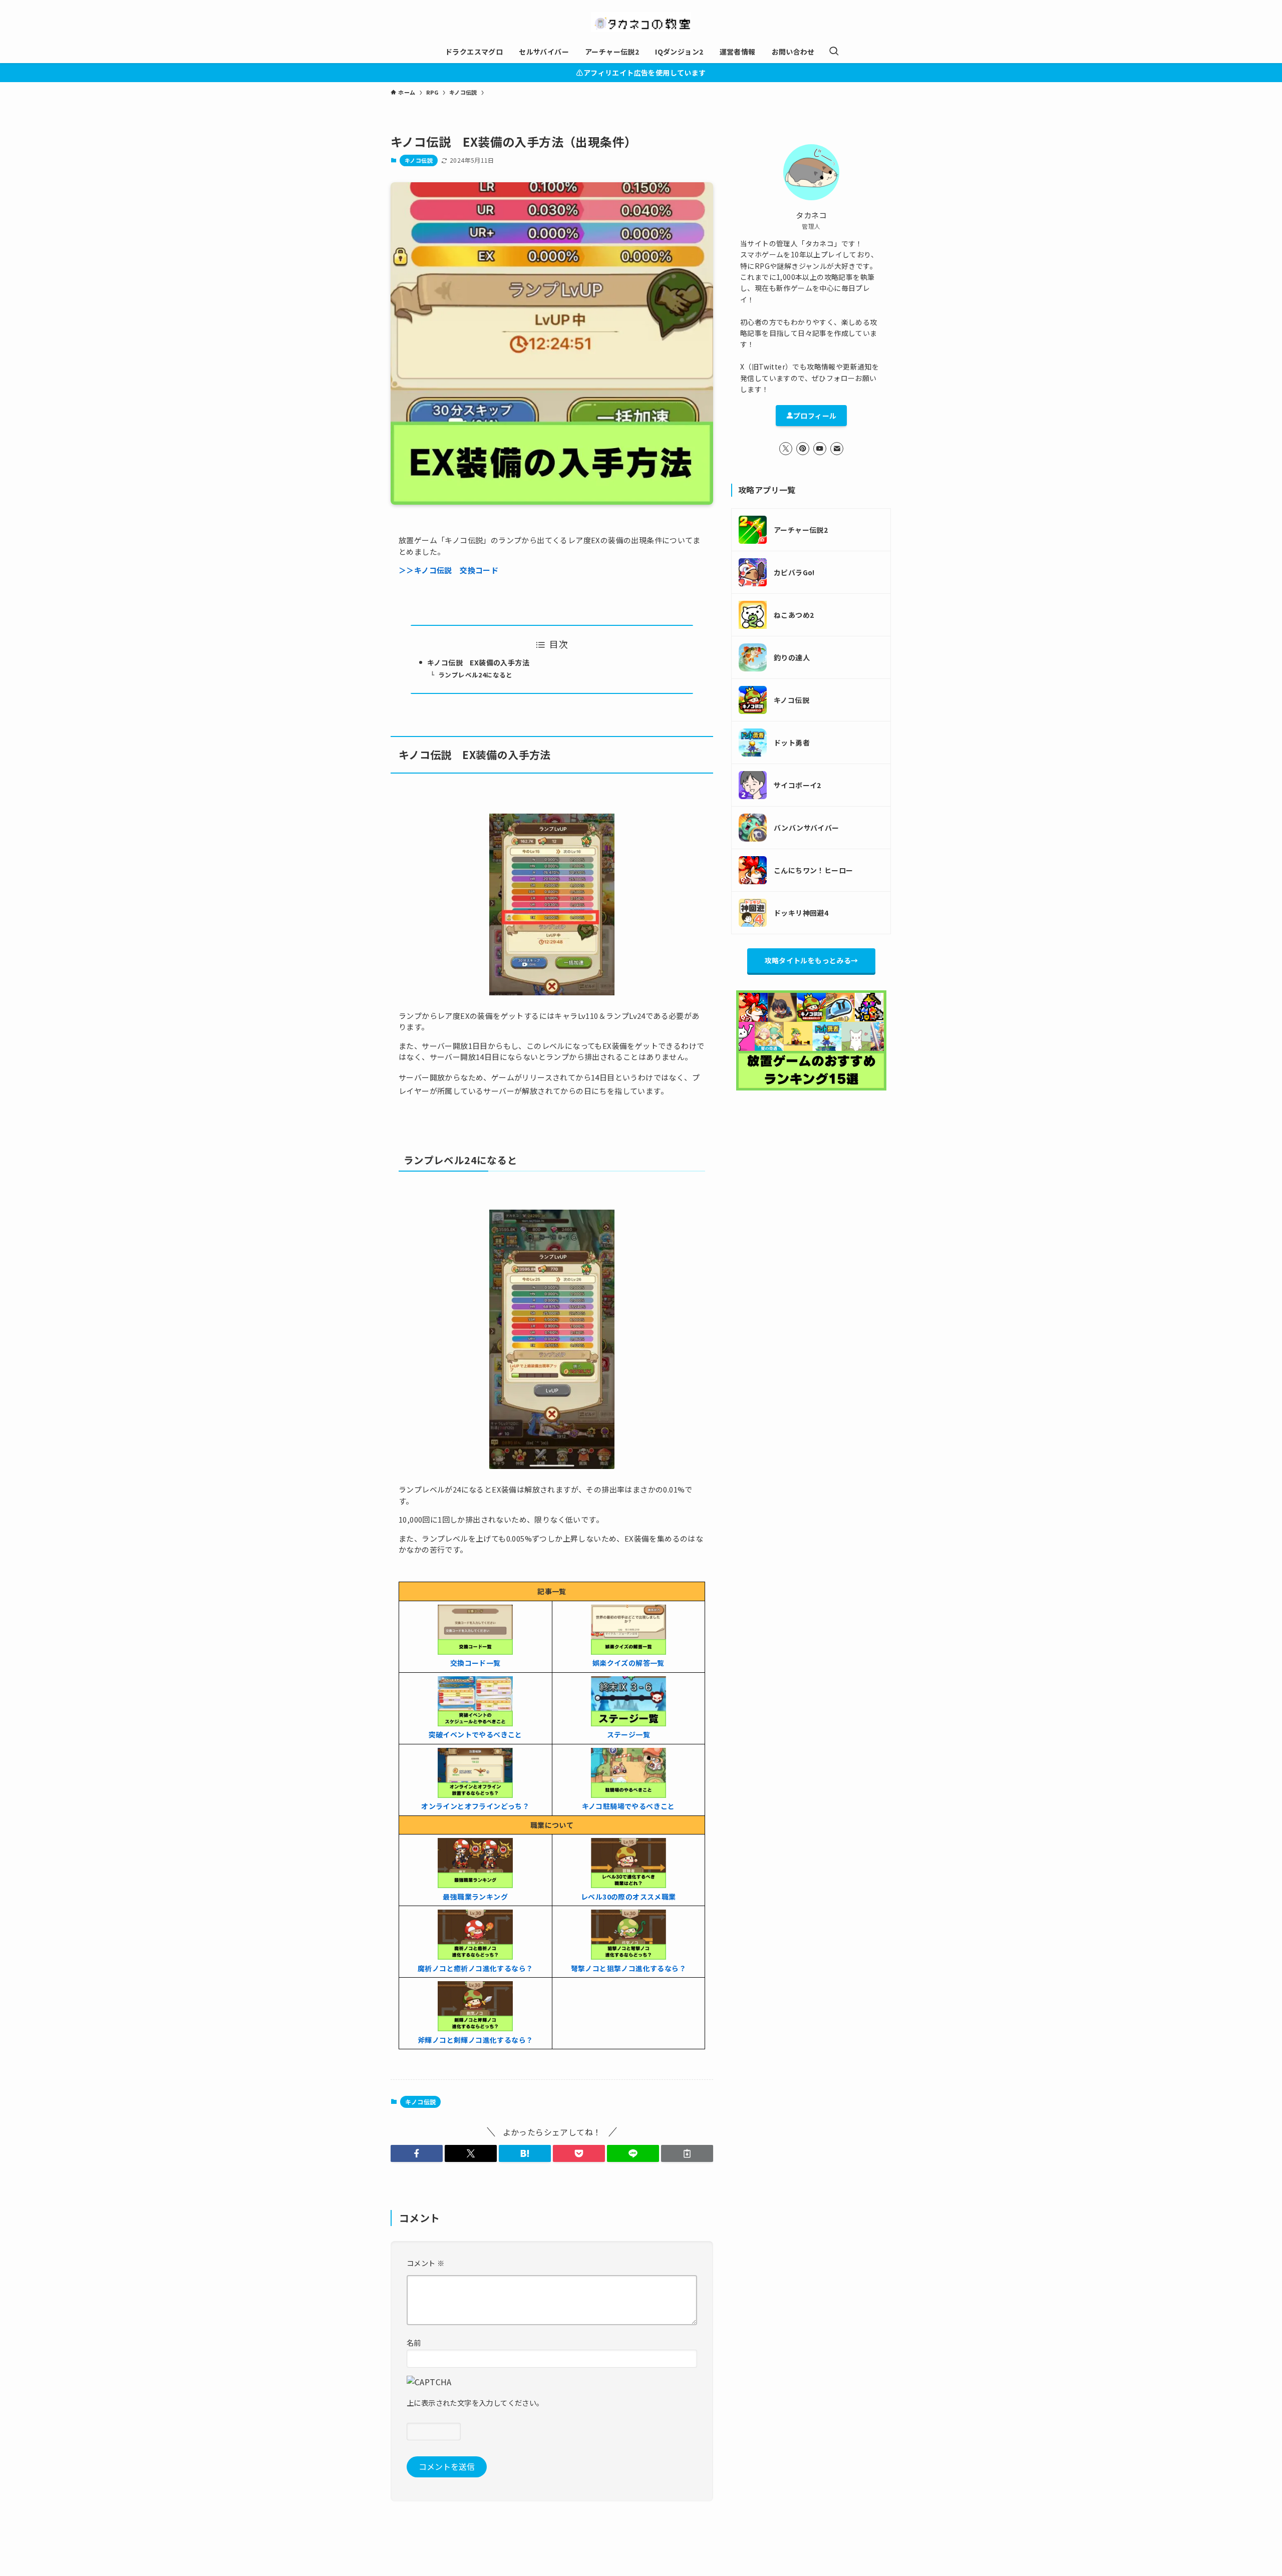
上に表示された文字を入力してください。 (475, 2403)
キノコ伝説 (419, 160)
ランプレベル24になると (475, 675)
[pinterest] (803, 449)
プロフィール (815, 416)
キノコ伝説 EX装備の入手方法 (478, 662)
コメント (425, 2263)
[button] (417, 2153)
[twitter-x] (786, 449)
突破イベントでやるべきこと (475, 1734)
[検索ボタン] (834, 52)
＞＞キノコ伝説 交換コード (448, 570)
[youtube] (820, 449)
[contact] (837, 449)
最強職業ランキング (475, 1897)
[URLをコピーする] (687, 2153)
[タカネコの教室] (641, 22)
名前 (414, 2342)
